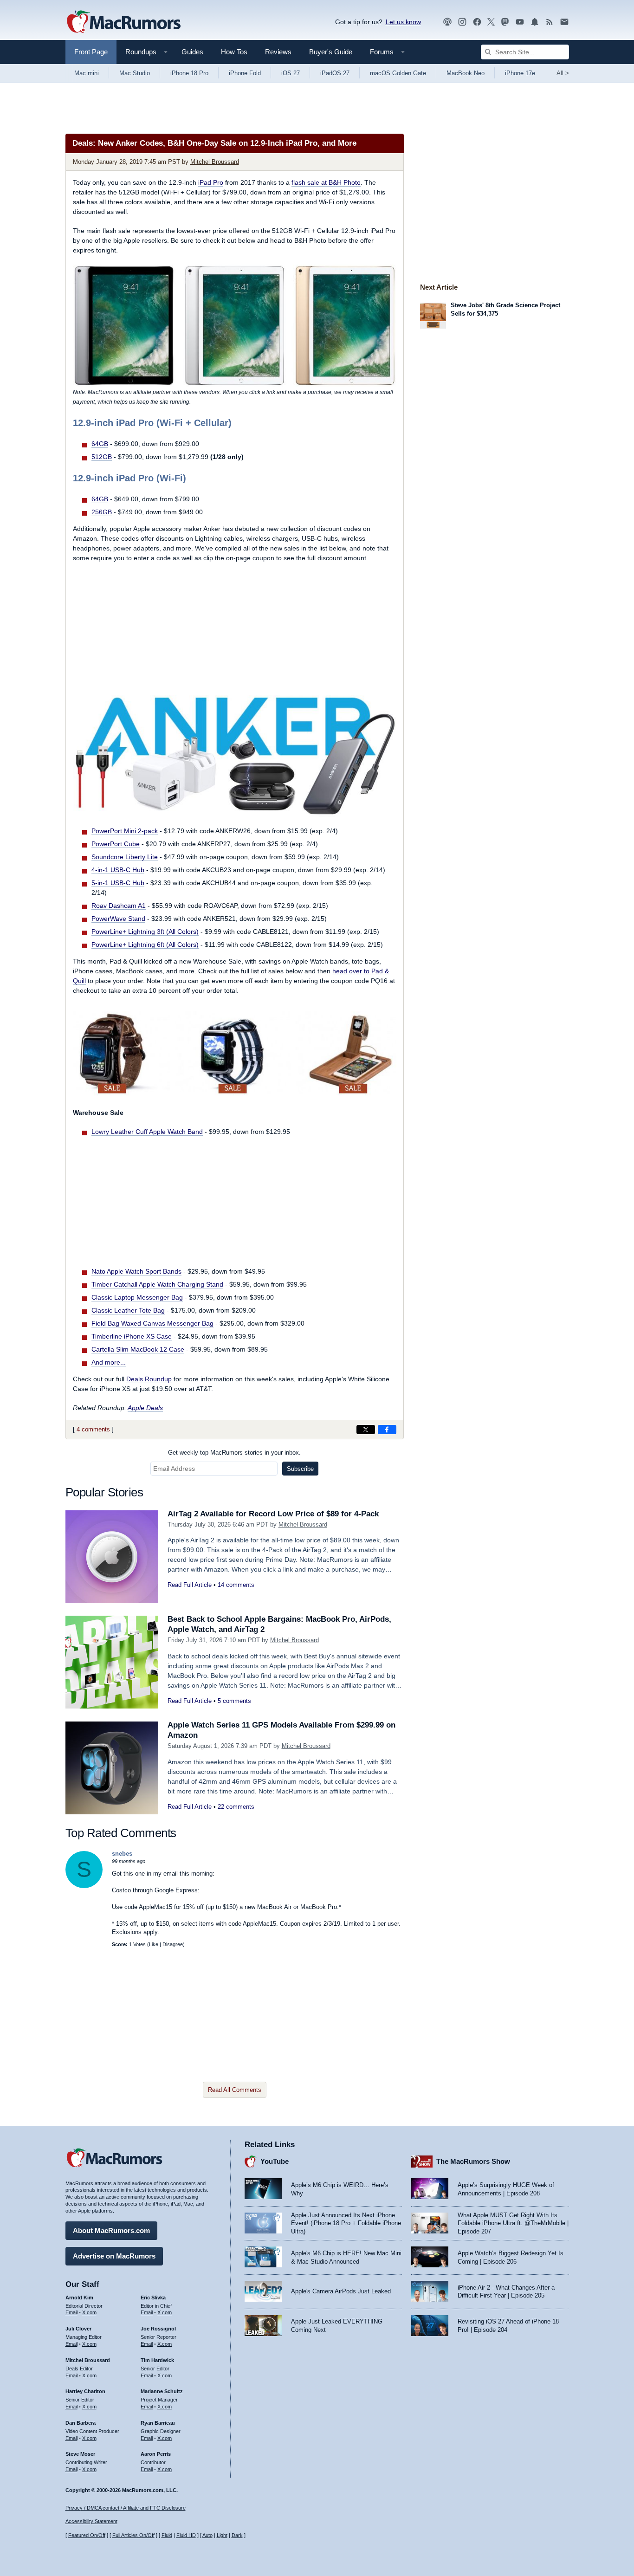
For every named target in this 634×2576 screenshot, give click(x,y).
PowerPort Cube (116, 844)
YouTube (275, 2161)
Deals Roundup (149, 1379)
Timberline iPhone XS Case (132, 1336)
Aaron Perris (156, 2454)
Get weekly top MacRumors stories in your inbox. (234, 1453)
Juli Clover (78, 2329)
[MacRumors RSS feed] (550, 22)
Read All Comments (235, 2090)
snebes (122, 1854)
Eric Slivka (153, 2298)
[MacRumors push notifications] (535, 22)
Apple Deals (145, 1408)
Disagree (173, 1944)
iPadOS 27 (335, 73)
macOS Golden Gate (398, 73)
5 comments (234, 1701)
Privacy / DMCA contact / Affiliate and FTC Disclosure (126, 2508)
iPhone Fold (245, 73)
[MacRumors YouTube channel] (520, 22)
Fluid (167, 2535)
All (563, 73)
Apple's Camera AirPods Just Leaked (341, 2291)
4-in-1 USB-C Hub (118, 870)
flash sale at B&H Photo (326, 182)
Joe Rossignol (158, 2329)
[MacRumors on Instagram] (462, 22)
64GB (100, 444)
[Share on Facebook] (387, 1430)
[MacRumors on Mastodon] (505, 22)
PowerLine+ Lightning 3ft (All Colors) (145, 932)
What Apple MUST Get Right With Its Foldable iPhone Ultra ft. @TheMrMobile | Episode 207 (513, 2223)
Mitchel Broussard (215, 162)
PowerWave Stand (118, 919)
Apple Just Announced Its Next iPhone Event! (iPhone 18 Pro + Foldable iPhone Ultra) (346, 2223)
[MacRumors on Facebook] (477, 22)
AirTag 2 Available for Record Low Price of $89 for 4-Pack (273, 1514)
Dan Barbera (81, 2423)
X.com (89, 2312)
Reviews (278, 52)
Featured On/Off (87, 2535)
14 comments (236, 1585)
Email (71, 2312)
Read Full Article (190, 1585)
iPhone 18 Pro (189, 73)
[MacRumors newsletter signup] (564, 22)
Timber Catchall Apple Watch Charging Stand (157, 1284)
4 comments (93, 1429)
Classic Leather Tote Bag (128, 1310)
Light (222, 2535)
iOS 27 (291, 73)
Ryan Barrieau (158, 2423)
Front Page (91, 52)
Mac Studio (135, 73)
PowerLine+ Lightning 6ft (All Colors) (145, 945)
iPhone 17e (520, 73)
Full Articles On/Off (133, 2535)
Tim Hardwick (157, 2360)
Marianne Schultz (162, 2391)
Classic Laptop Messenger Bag (137, 1297)
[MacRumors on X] (491, 22)
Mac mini (87, 73)
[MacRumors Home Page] (123, 22)
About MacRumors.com (111, 2230)
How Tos (234, 52)
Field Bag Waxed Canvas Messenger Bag (152, 1323)
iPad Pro (211, 182)
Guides (192, 52)
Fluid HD (186, 2535)
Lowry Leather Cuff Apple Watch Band (147, 1132)
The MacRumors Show (473, 2161)
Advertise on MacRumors (114, 2256)
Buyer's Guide (331, 52)
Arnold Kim (79, 2298)
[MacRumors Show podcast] (447, 22)
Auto (207, 2535)
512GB (102, 457)
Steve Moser (80, 2454)
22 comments (236, 1807)
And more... (109, 1362)
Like (154, 1944)
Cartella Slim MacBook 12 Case (138, 1349)
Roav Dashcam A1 (119, 906)
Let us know (403, 22)
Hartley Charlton (85, 2391)
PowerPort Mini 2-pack (125, 831)
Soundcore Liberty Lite (125, 857)
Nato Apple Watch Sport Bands (136, 1271)
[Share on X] (366, 1430)
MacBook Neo (466, 73)
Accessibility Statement (91, 2521)
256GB (102, 512)
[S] (84, 1886)
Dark (237, 2535)
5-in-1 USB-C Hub (118, 883)
